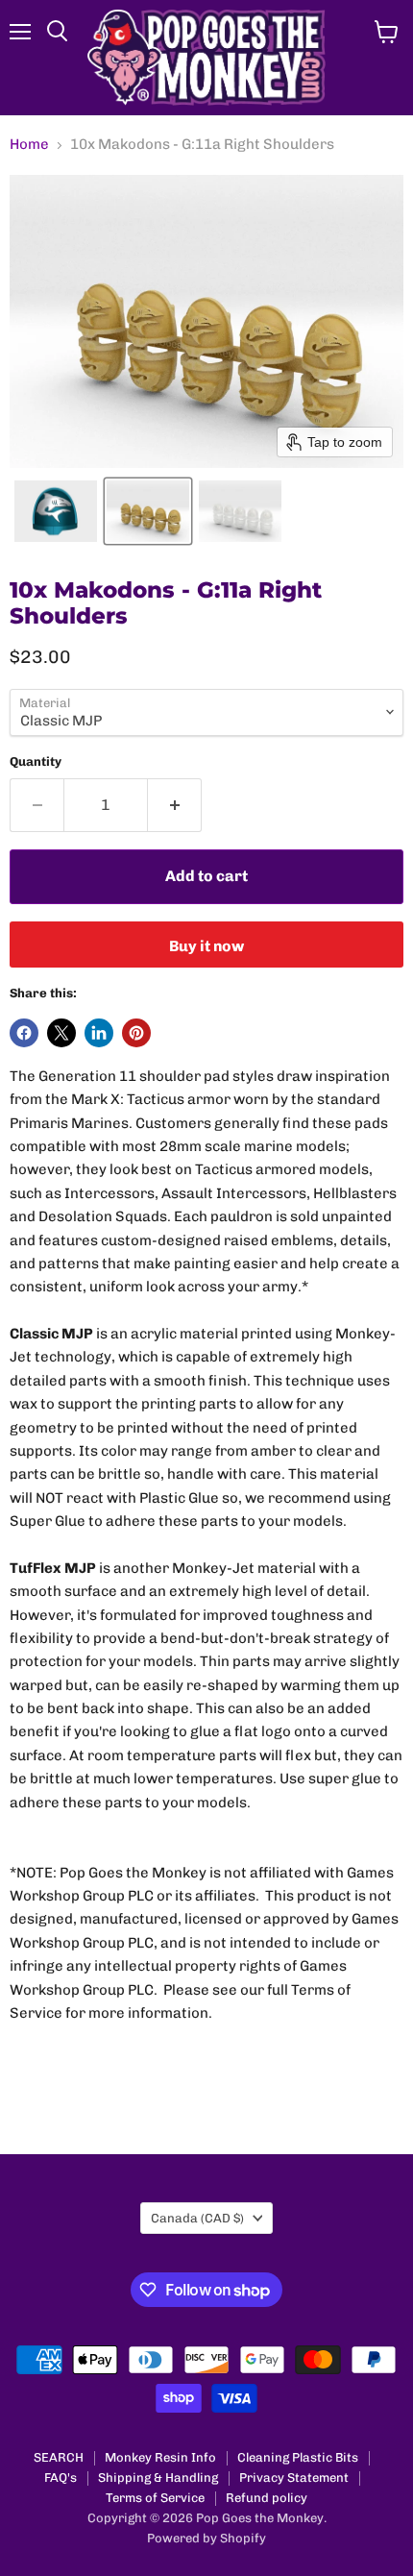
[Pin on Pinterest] (136, 1033)
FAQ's (61, 2478)
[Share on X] (61, 1033)
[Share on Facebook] (24, 1033)
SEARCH (59, 2457)
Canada (197, 2218)
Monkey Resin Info (160, 2457)
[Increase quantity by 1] (175, 805)
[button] (56, 511)
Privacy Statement (294, 2478)
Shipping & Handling (158, 2478)
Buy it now (206, 946)
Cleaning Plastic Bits (298, 2457)
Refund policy (267, 2498)
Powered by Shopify (206, 2538)
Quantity (36, 761)
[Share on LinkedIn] (99, 1033)
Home (29, 145)
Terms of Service (155, 2498)
